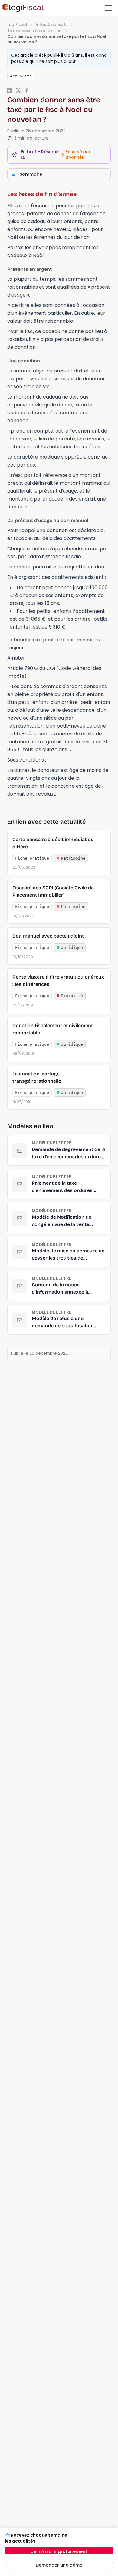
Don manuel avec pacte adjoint (48, 936)
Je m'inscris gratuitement (59, 2551)
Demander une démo (59, 2565)
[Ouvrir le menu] (108, 8)
